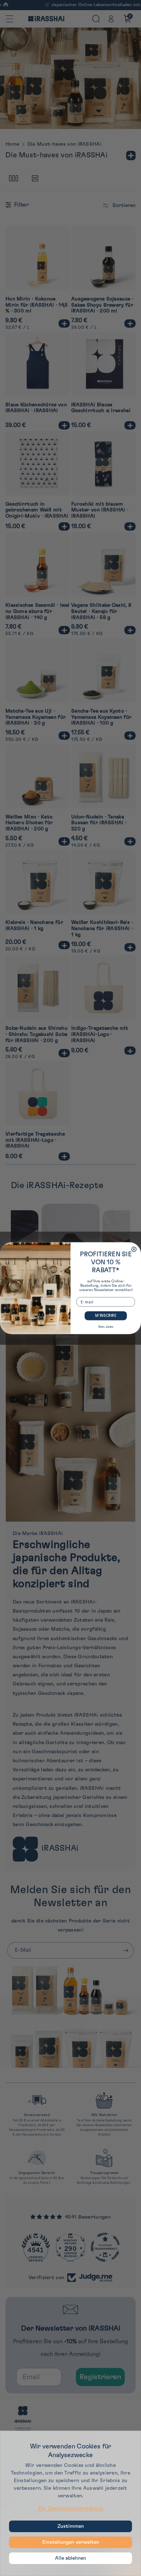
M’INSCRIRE (106, 1315)
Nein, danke (106, 1327)
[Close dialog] (134, 1249)
